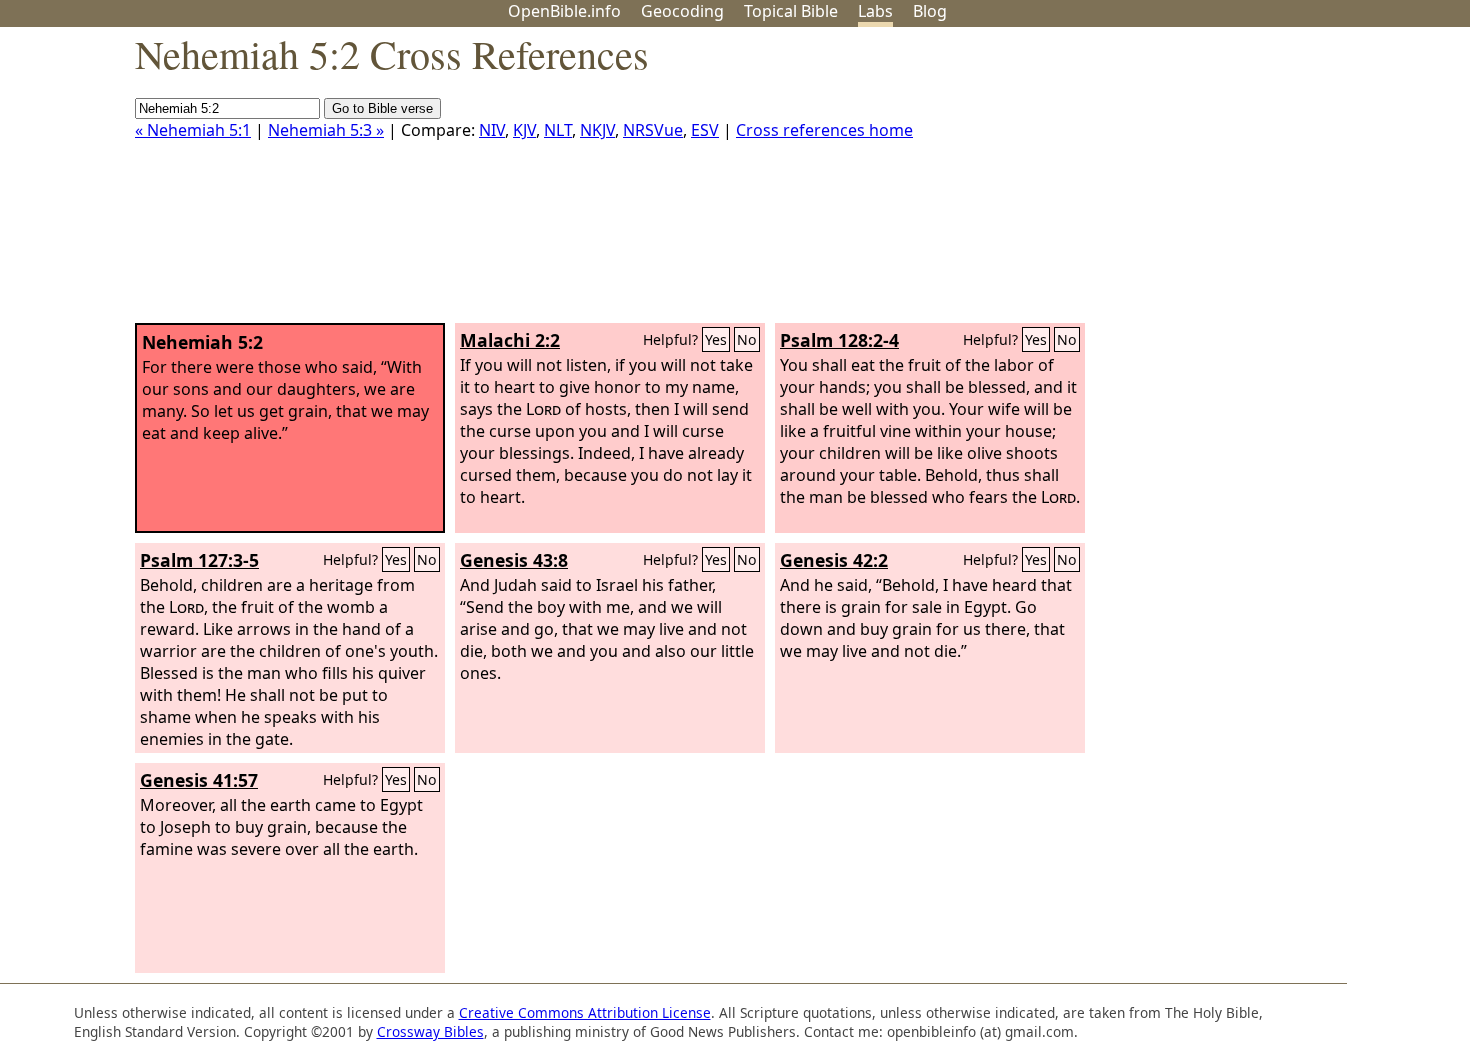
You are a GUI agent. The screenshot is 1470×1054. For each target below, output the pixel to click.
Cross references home (824, 130)
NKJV (597, 130)
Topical (791, 11)
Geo (682, 11)
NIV (492, 130)
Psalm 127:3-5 (199, 560)
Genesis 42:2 (834, 560)
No (747, 339)
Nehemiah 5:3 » (326, 130)
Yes (716, 339)
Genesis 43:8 (514, 560)
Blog (930, 11)
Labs (875, 11)
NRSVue (653, 130)
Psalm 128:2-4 (839, 340)
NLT (558, 130)
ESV (705, 130)
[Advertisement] (1268, 183)
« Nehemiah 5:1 (193, 130)
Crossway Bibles (430, 1031)
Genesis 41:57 (199, 780)
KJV (524, 130)
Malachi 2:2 (510, 340)
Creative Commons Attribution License (585, 1012)
